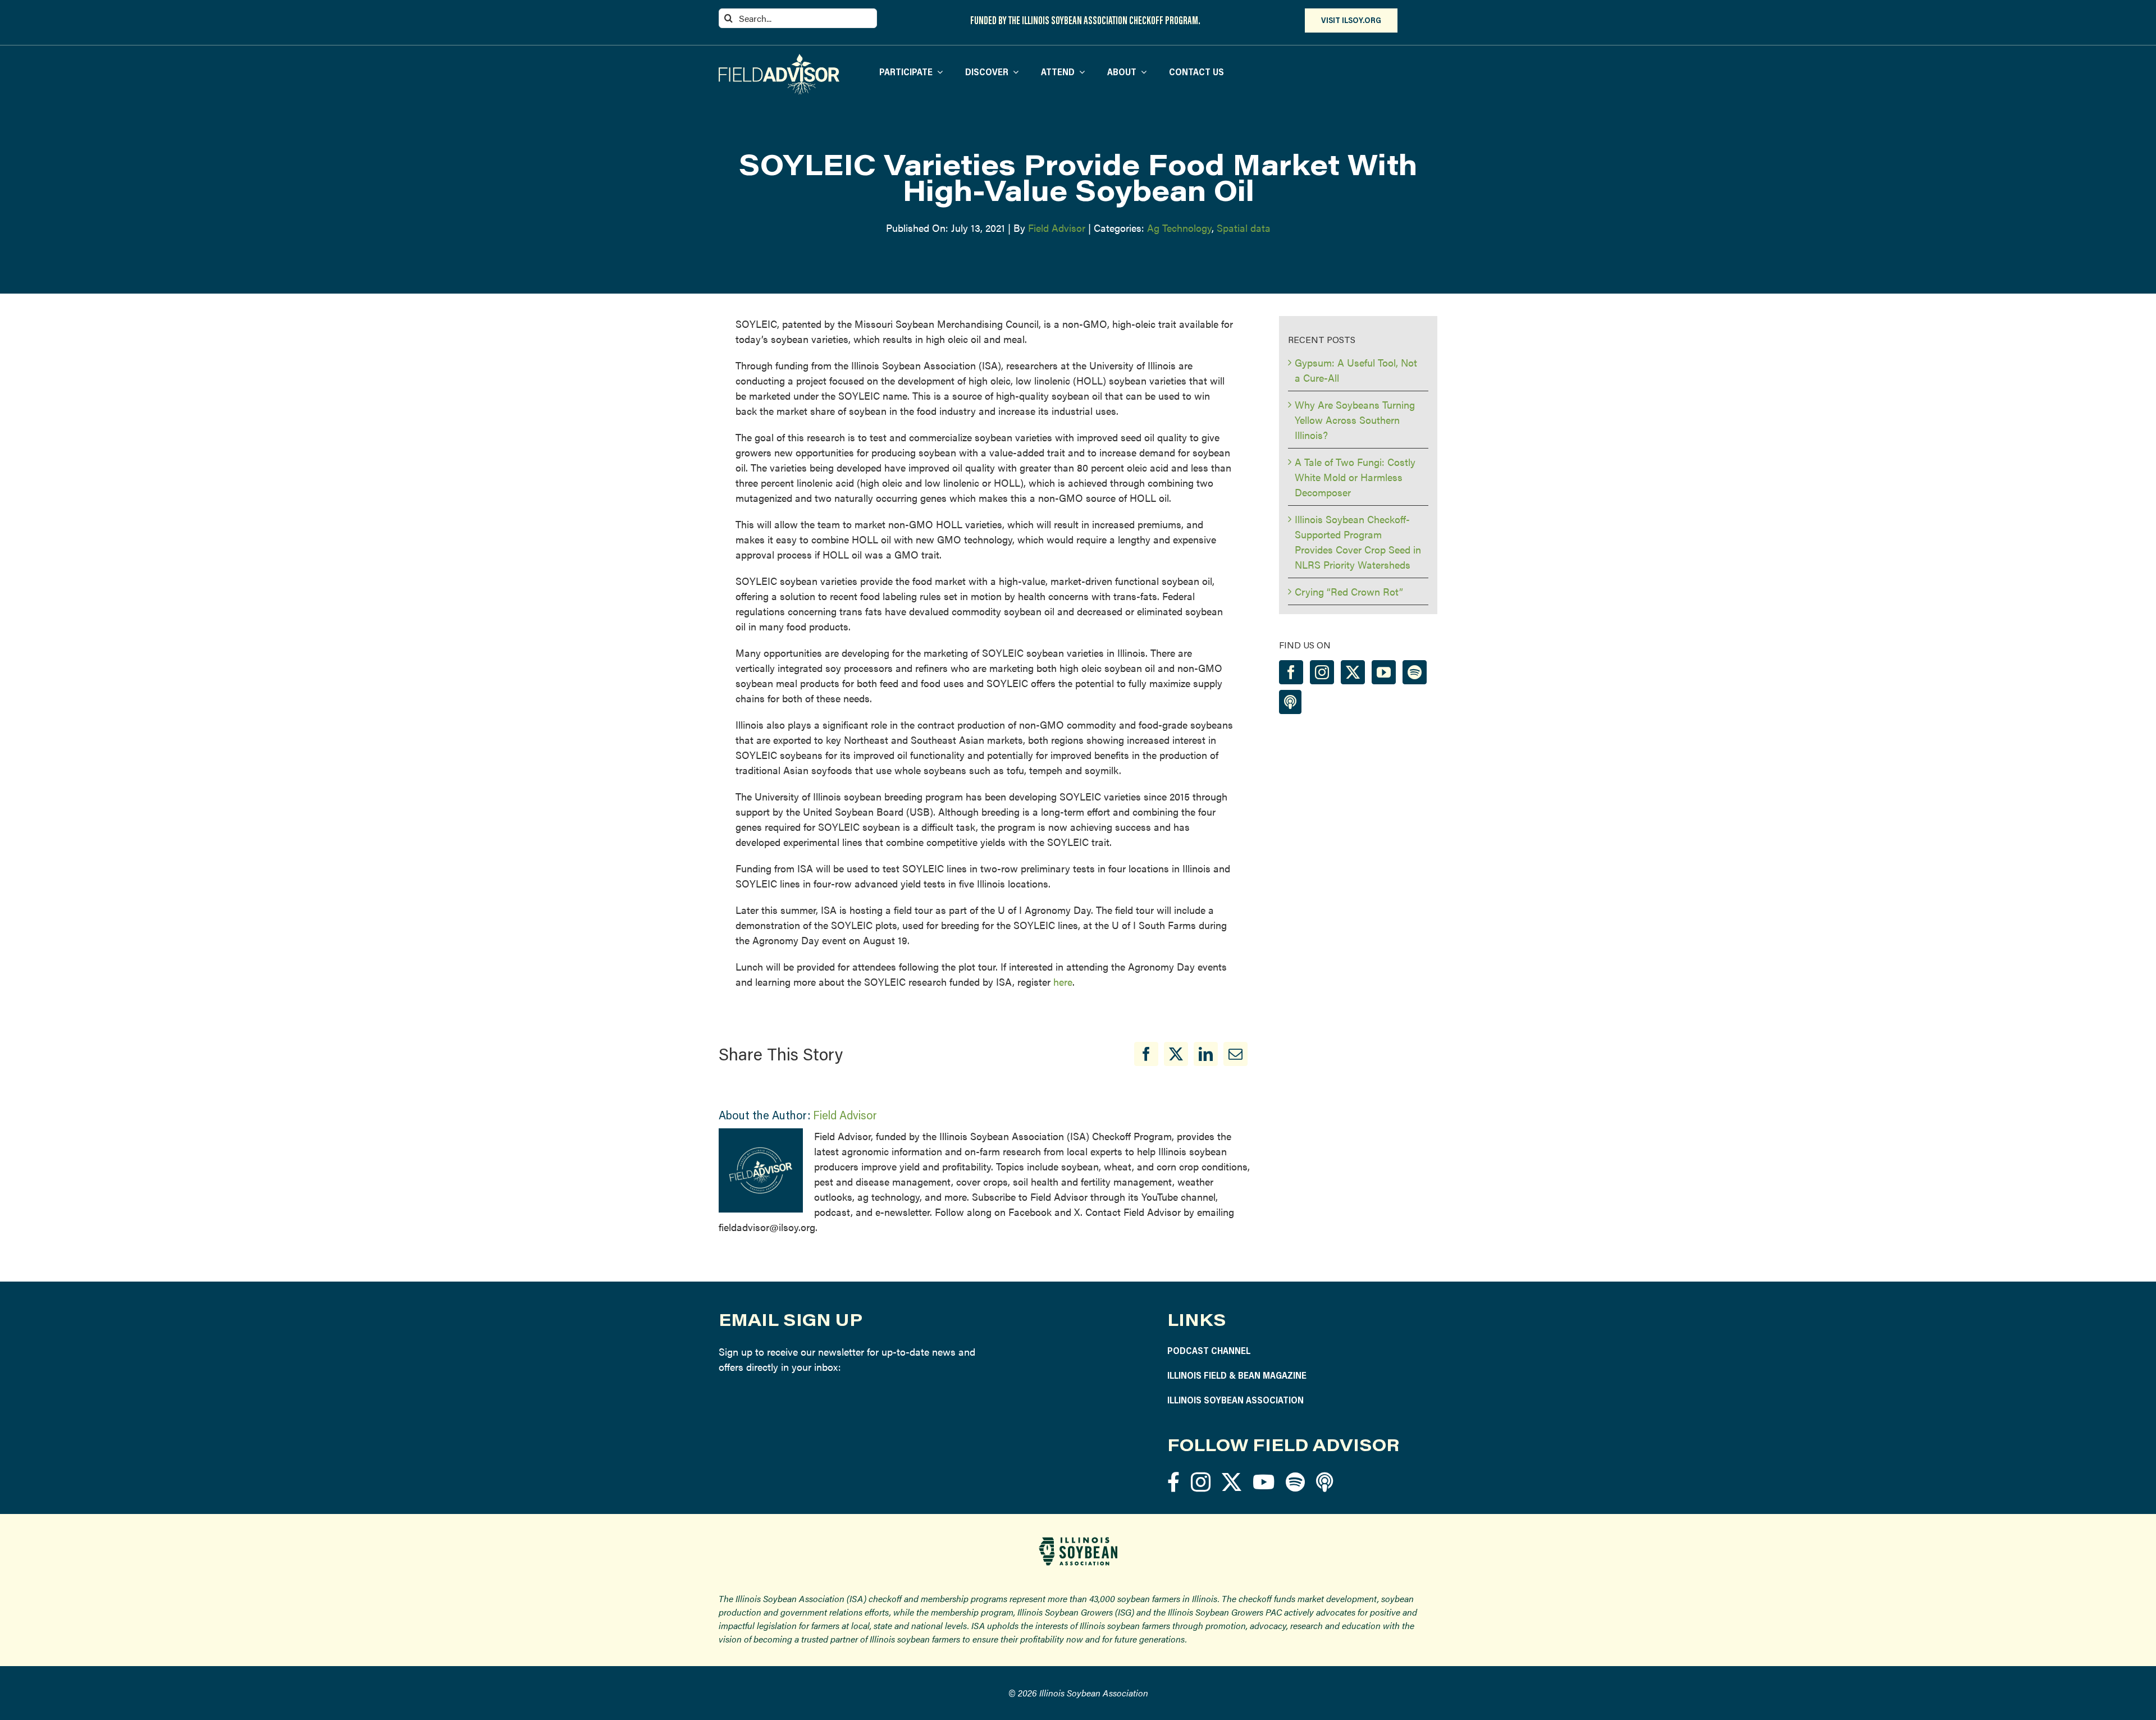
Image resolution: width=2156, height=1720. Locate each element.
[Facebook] (1146, 1054)
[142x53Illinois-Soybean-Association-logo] (1078, 1541)
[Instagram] (1322, 672)
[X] (1176, 1054)
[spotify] (1295, 1482)
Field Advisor (1057, 228)
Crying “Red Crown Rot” (1349, 591)
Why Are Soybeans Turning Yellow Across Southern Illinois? (1355, 420)
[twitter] (1232, 1482)
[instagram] (1201, 1482)
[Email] (1235, 1054)
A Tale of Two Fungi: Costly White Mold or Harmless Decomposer (1355, 477)
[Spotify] (1415, 672)
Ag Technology (1179, 228)
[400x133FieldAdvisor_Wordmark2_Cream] (779, 59)
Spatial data (1244, 228)
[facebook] (1173, 1482)
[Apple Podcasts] (1290, 702)
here (1063, 982)
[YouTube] (1384, 672)
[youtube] (1264, 1482)
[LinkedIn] (1206, 1054)
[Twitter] (1353, 672)
